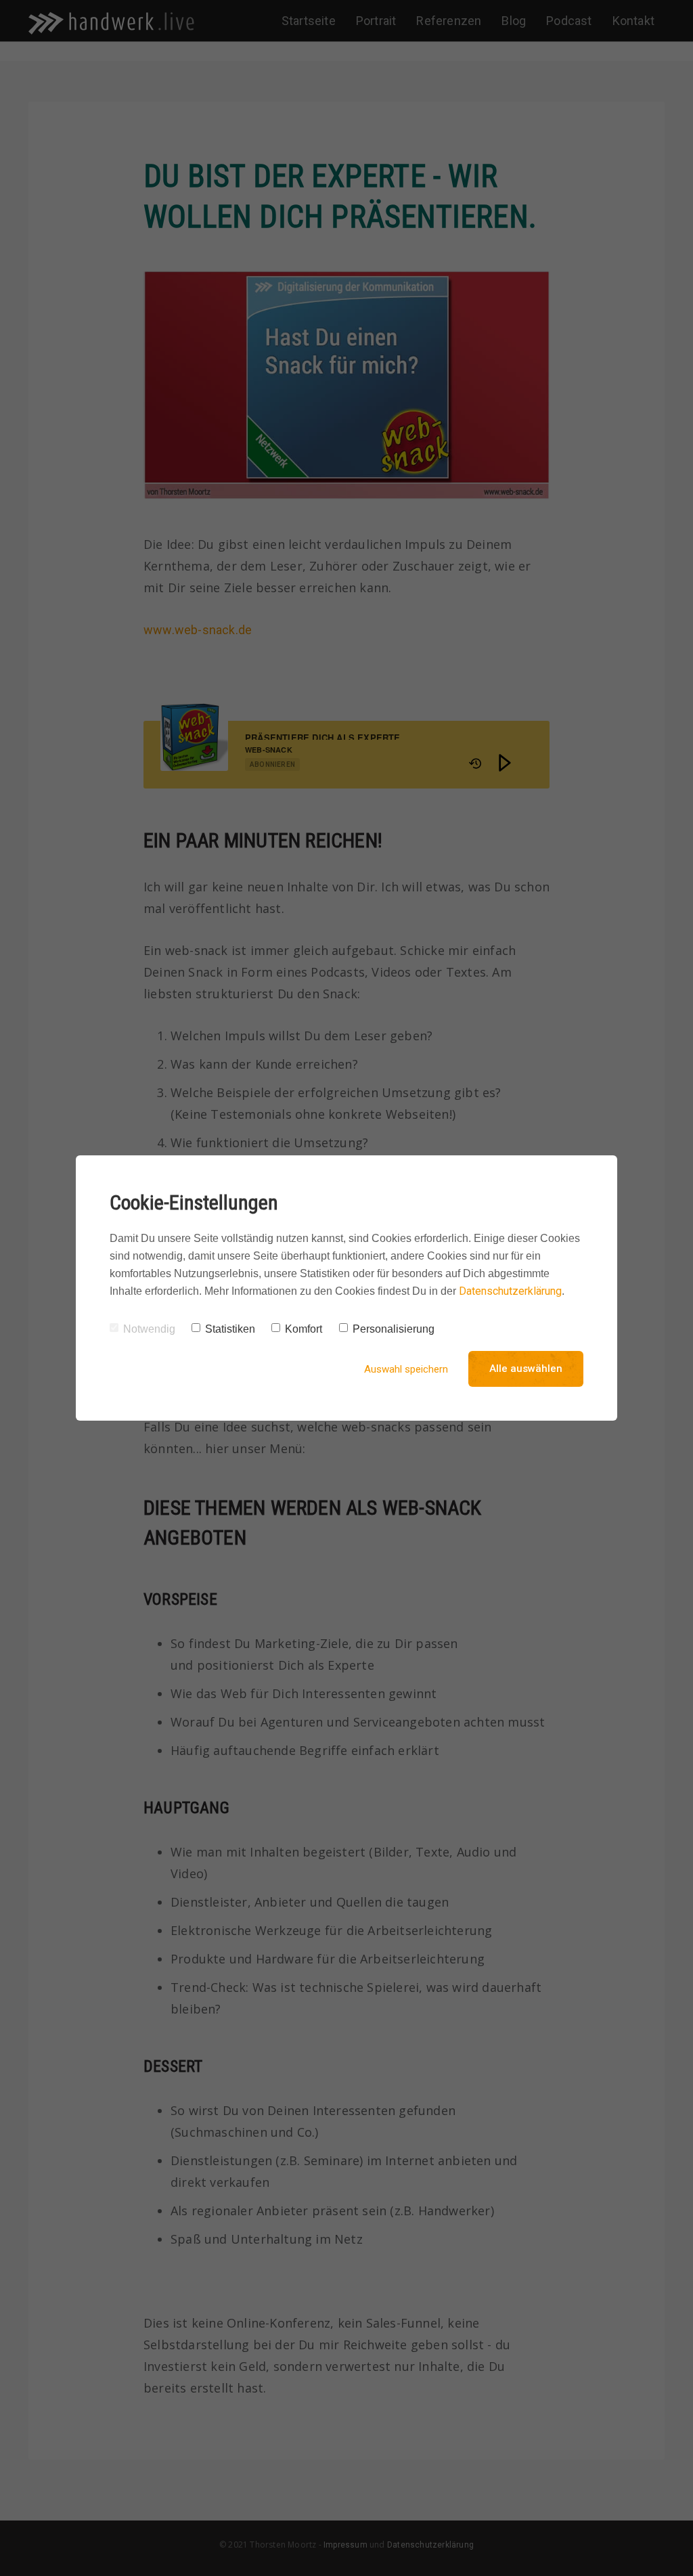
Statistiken (230, 1329)
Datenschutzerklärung (510, 1291)
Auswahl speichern (406, 1369)
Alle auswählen (526, 1369)
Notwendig (149, 1329)
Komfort (304, 1329)
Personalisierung (394, 1329)
